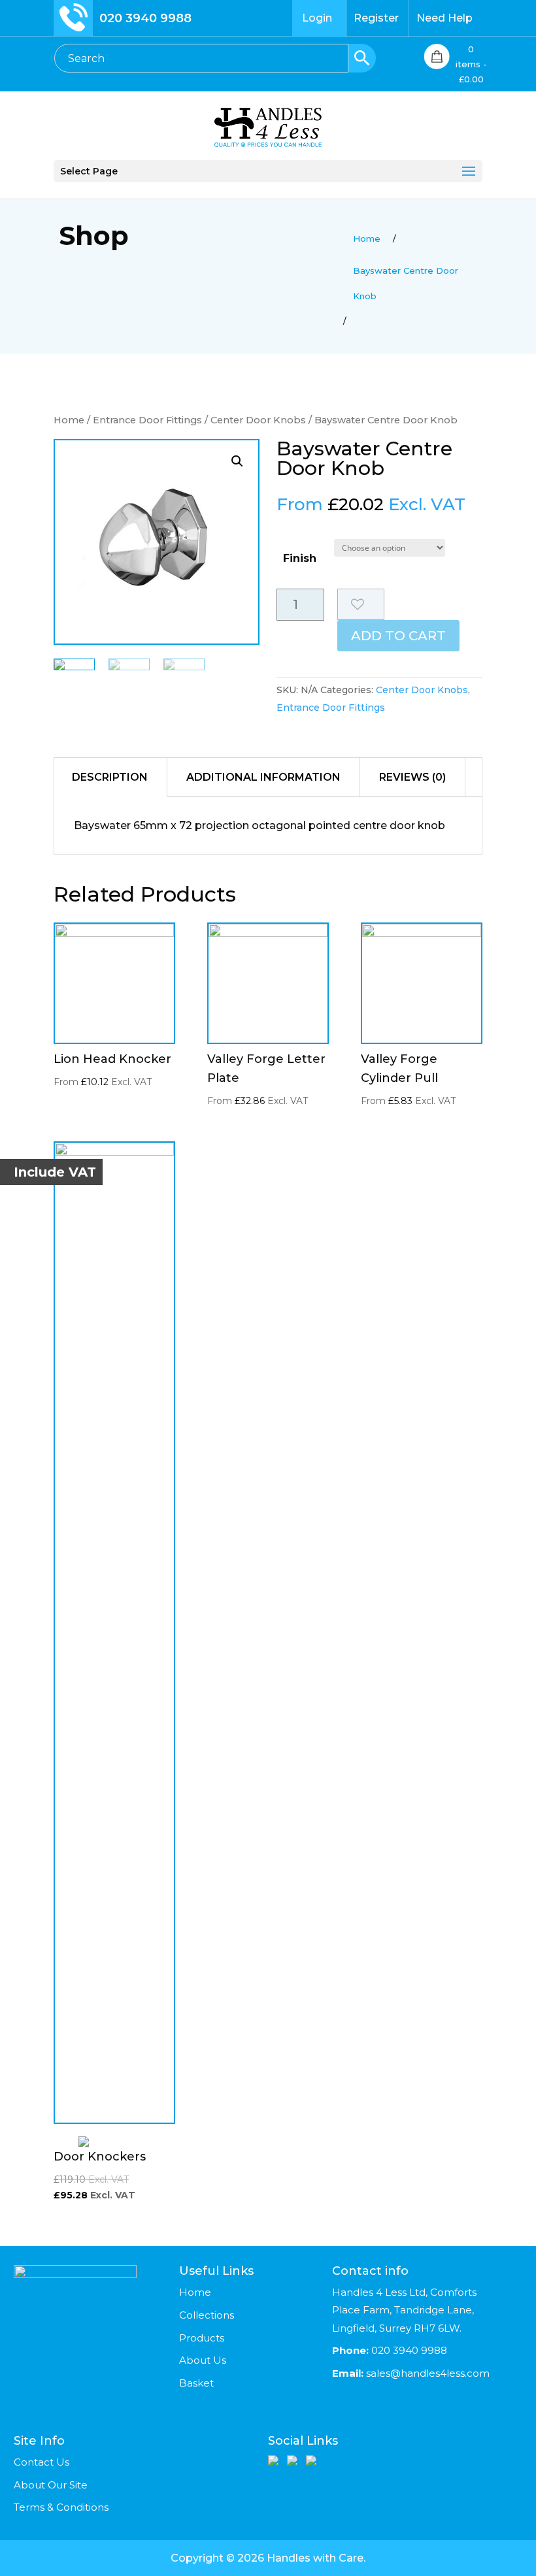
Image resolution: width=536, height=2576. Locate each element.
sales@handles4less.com (427, 2373)
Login (317, 18)
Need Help (444, 18)
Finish (300, 558)
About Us (203, 2360)
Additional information (263, 777)
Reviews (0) (412, 777)
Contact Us (42, 2462)
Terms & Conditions (61, 2507)
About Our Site (51, 2485)
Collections (207, 2315)
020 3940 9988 (145, 18)
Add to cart (398, 636)
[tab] (110, 777)
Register (376, 18)
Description (110, 777)
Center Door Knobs (258, 420)
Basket (196, 2383)
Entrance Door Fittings (147, 420)
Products (202, 2338)
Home (69, 420)
